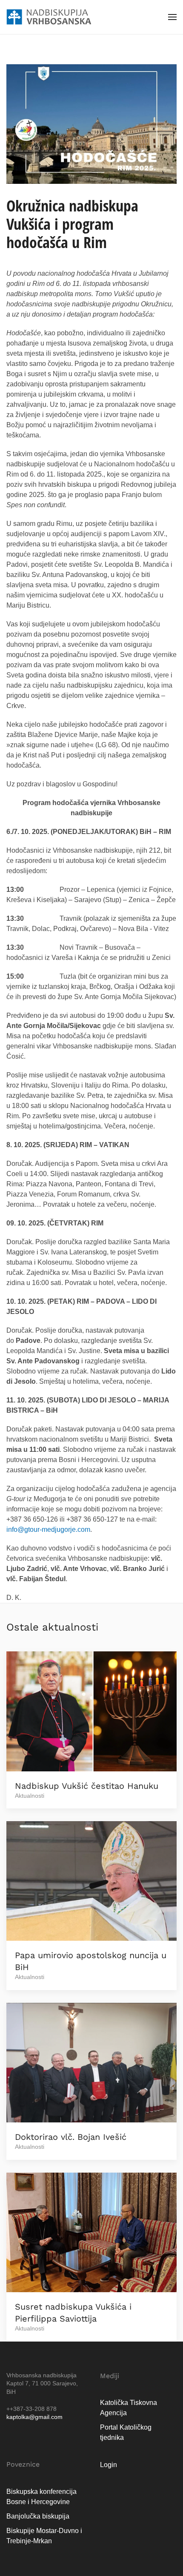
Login (109, 2465)
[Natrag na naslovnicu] (49, 17)
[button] (172, 17)
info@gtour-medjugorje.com (48, 1529)
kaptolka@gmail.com (34, 2417)
